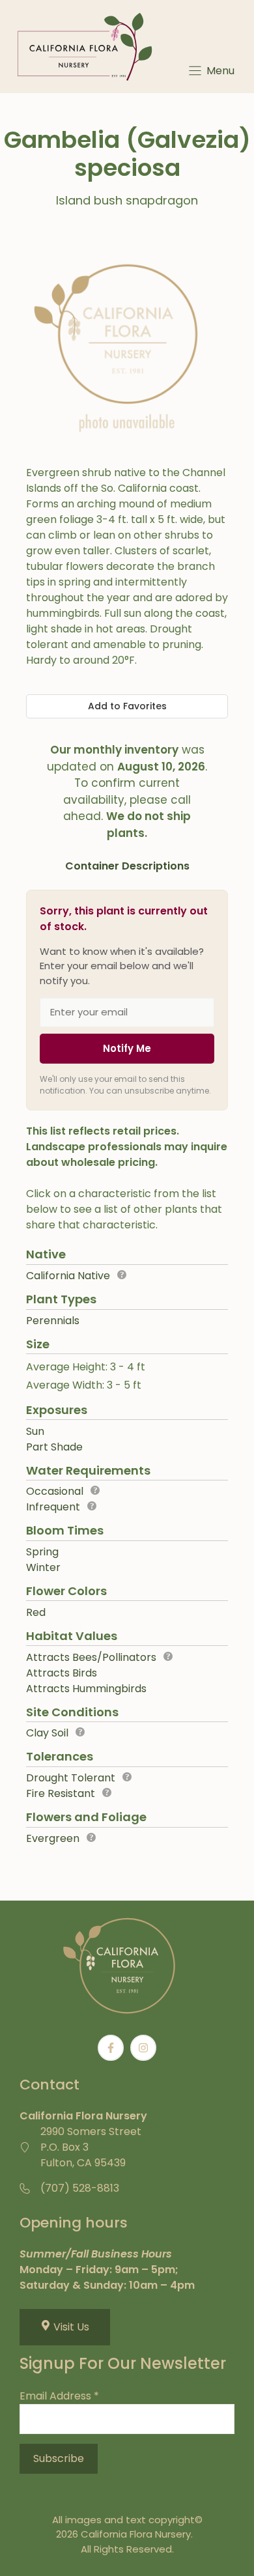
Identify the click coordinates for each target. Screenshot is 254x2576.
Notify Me (127, 1048)
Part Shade (54, 1447)
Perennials (53, 1321)
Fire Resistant (61, 1793)
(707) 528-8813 (80, 2188)
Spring (42, 1552)
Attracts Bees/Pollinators (91, 1657)
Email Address (59, 2396)
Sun (35, 1431)
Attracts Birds (62, 1673)
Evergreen (53, 1838)
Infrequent (53, 1507)
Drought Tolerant (71, 1778)
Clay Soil (47, 1733)
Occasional (55, 1491)
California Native (68, 1276)
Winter (43, 1567)
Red (36, 1612)
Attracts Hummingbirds (86, 1689)
